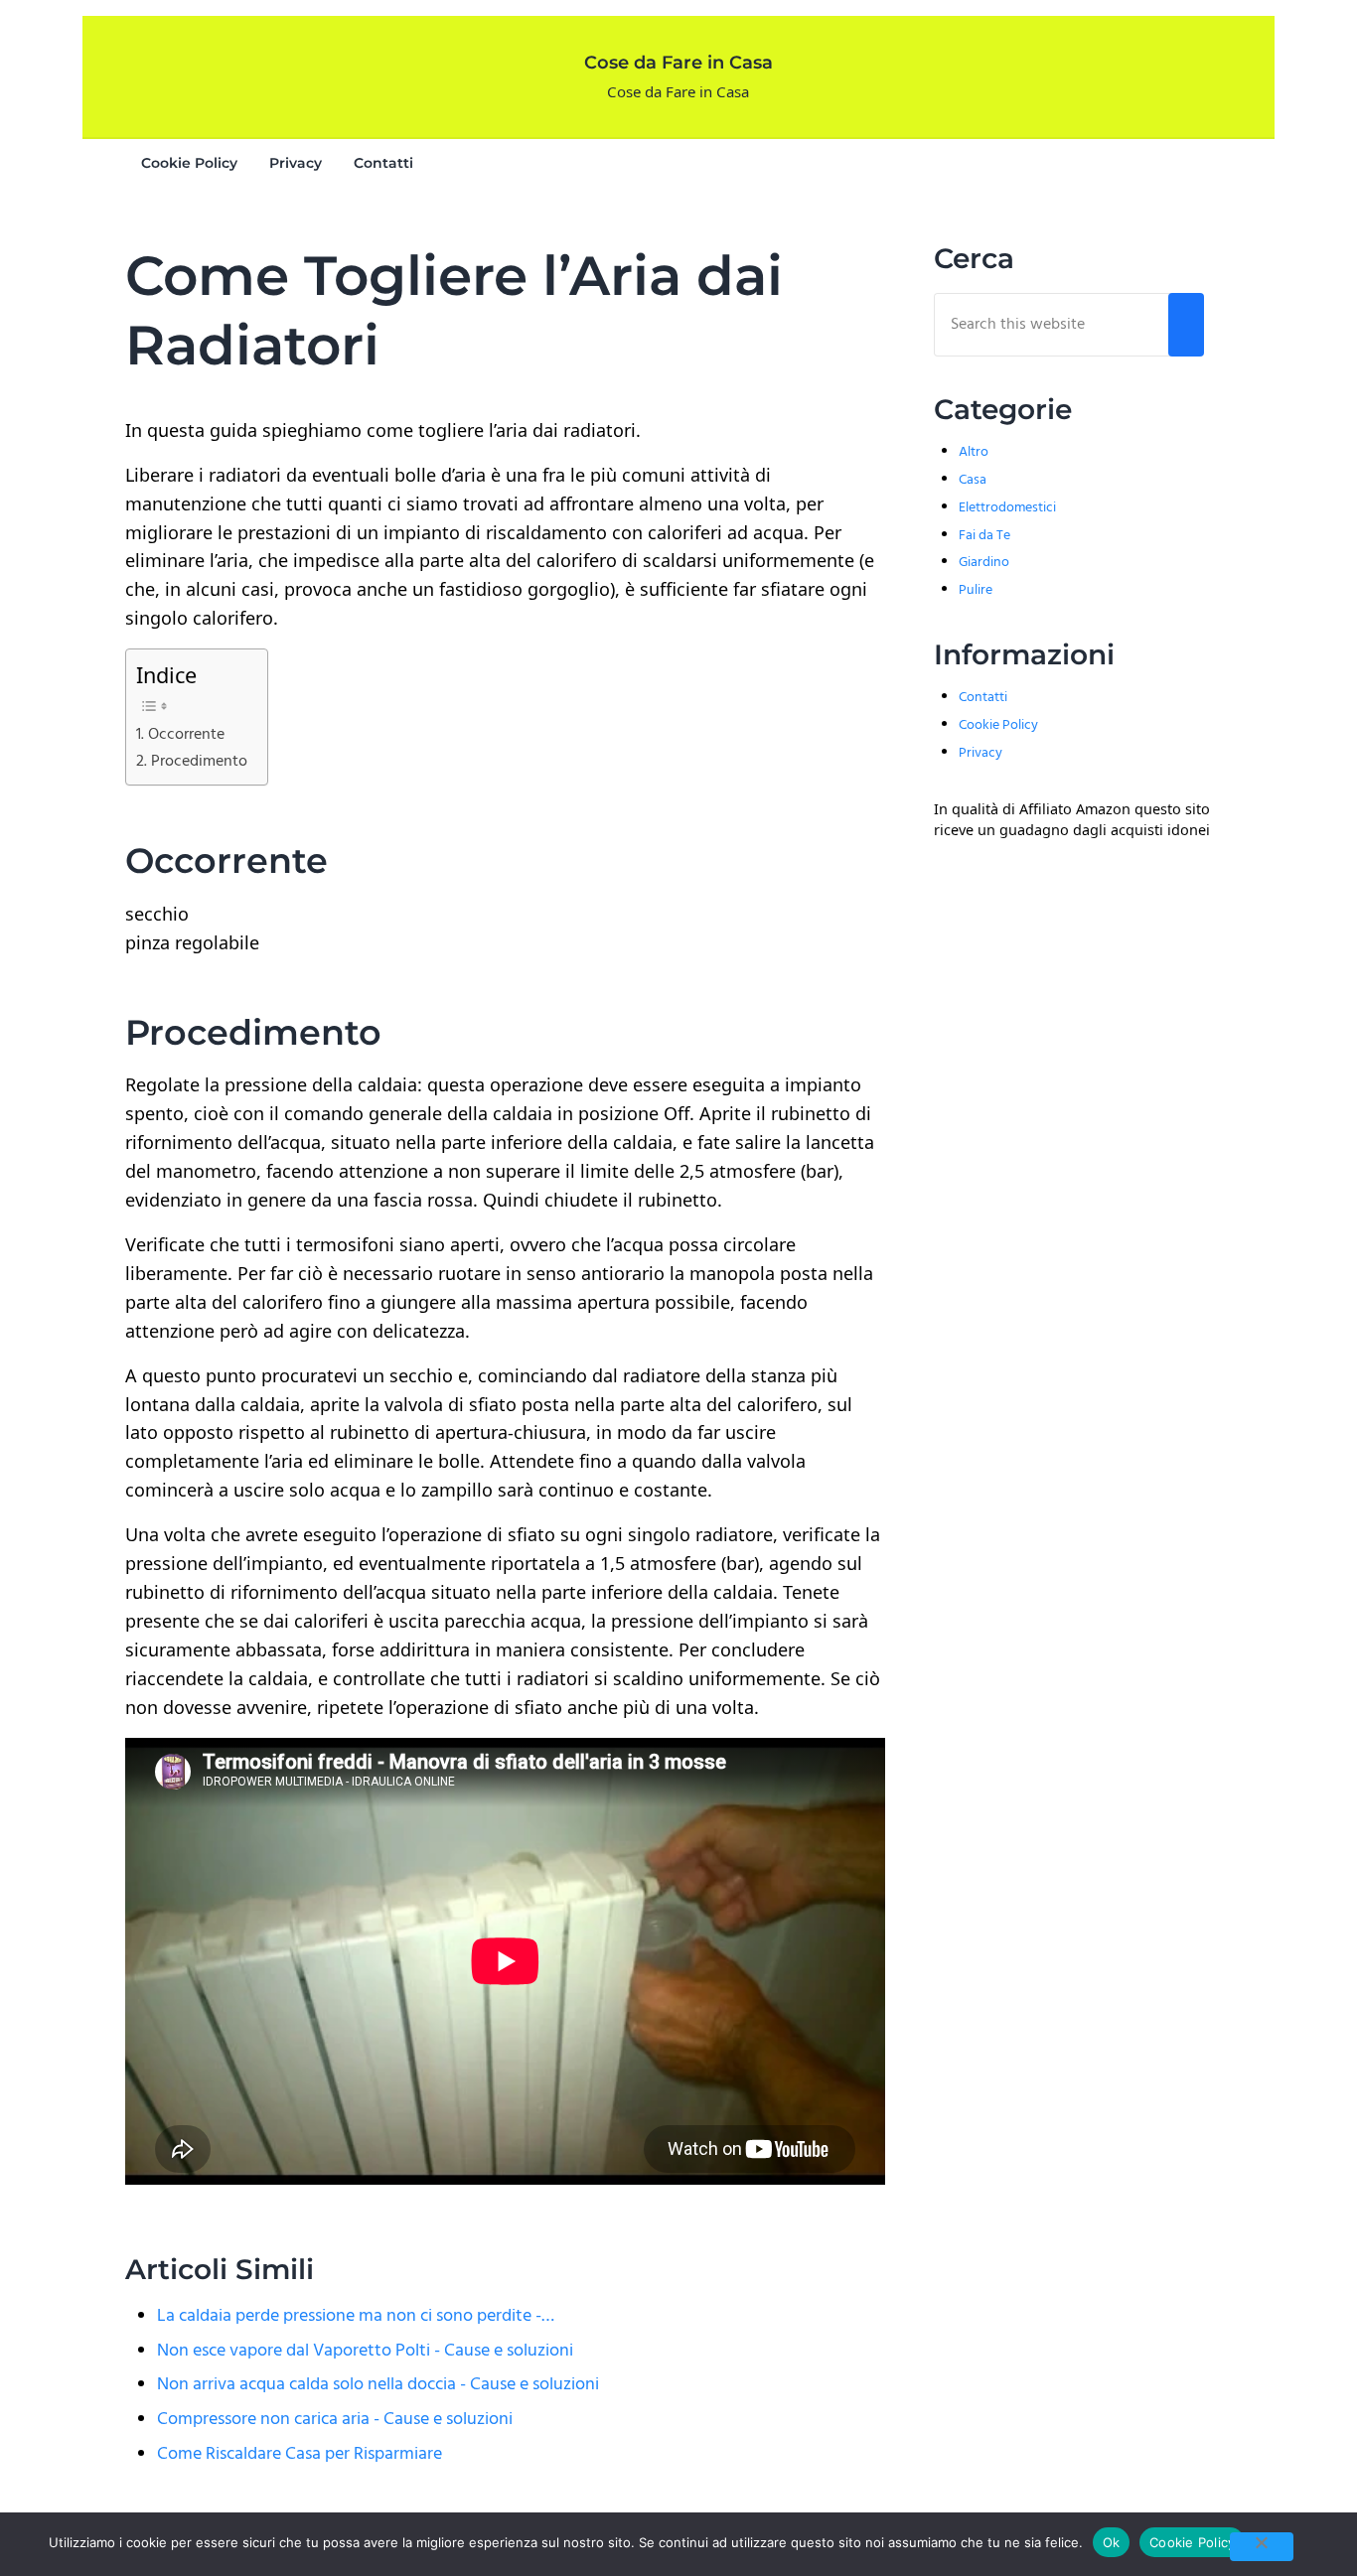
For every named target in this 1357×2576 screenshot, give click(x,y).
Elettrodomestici (1007, 508)
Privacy (980, 753)
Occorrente (186, 735)
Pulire (976, 590)
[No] (1262, 2547)
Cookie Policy (998, 725)
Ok (1112, 2542)
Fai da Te (984, 536)
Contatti (983, 698)
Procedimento (199, 762)
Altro (974, 452)
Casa (973, 480)
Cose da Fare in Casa (678, 63)
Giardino (984, 563)
